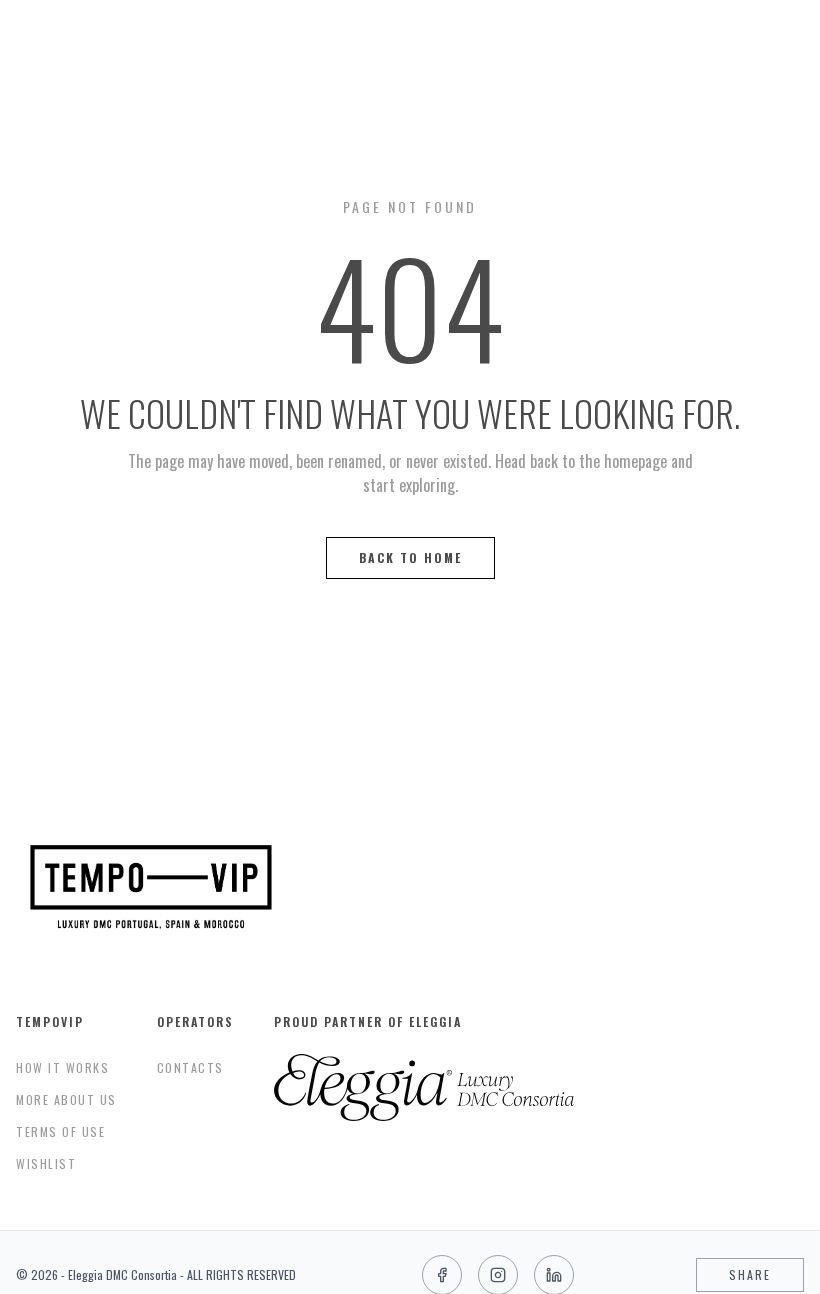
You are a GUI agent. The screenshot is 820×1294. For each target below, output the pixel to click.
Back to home (410, 557)
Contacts (190, 1067)
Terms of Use (60, 1131)
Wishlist (46, 1163)
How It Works (62, 1067)
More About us (66, 1099)
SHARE (750, 1274)
